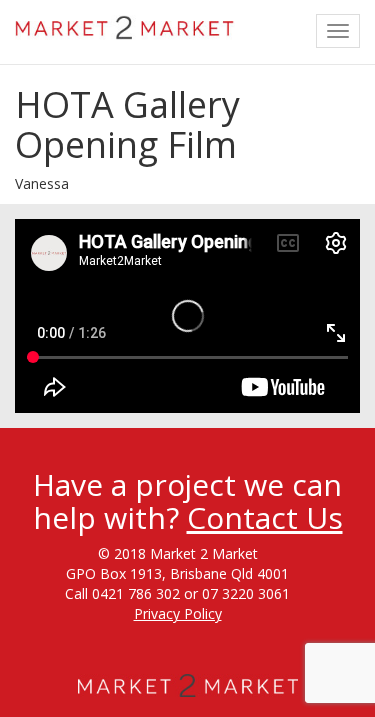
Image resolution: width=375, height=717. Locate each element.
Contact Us (265, 517)
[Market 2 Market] (125, 25)
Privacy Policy (178, 613)
